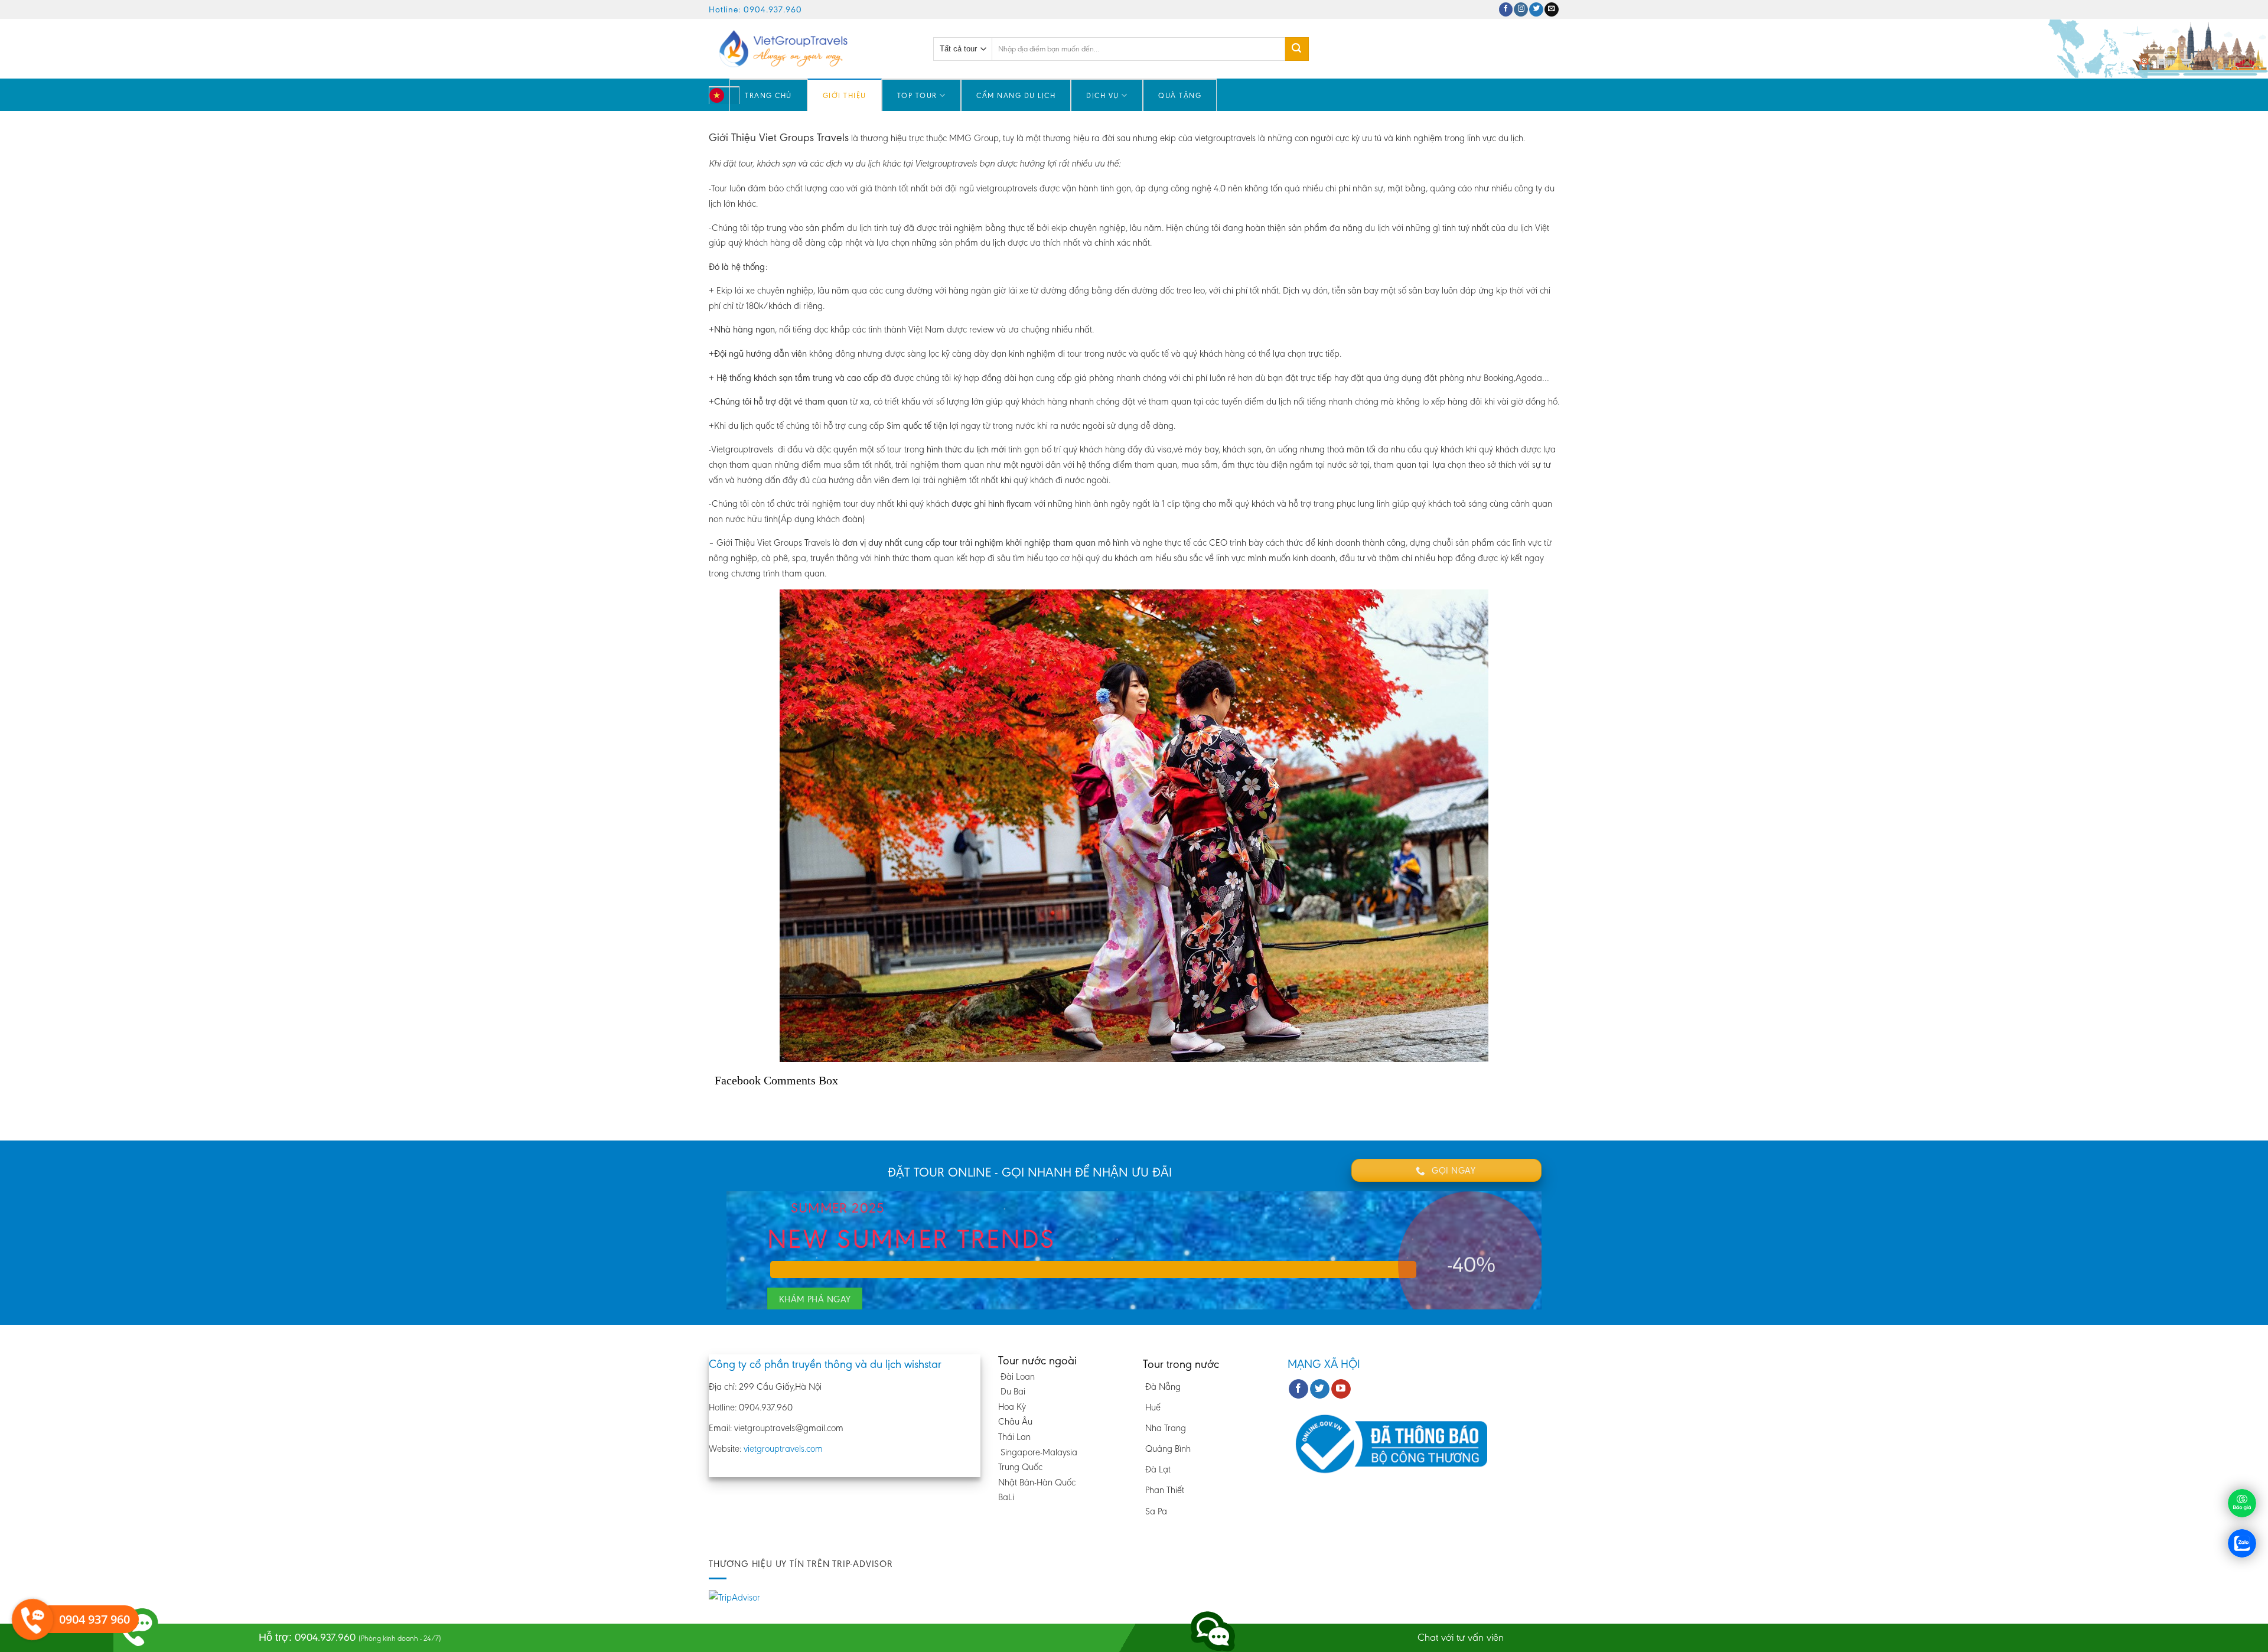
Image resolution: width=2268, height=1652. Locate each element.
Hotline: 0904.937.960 (755, 9)
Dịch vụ (1103, 95)
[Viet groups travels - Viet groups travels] (812, 49)
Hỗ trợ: (350, 1637)
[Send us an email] (1552, 10)
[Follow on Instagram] (1521, 10)
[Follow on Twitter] (1536, 10)
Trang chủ (768, 95)
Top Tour (917, 95)
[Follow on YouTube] (1341, 1389)
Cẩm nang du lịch (1016, 95)
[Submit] (1297, 49)
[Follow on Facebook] (1506, 10)
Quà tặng (1180, 95)
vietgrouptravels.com (783, 1449)
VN (730, 101)
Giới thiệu (845, 95)
